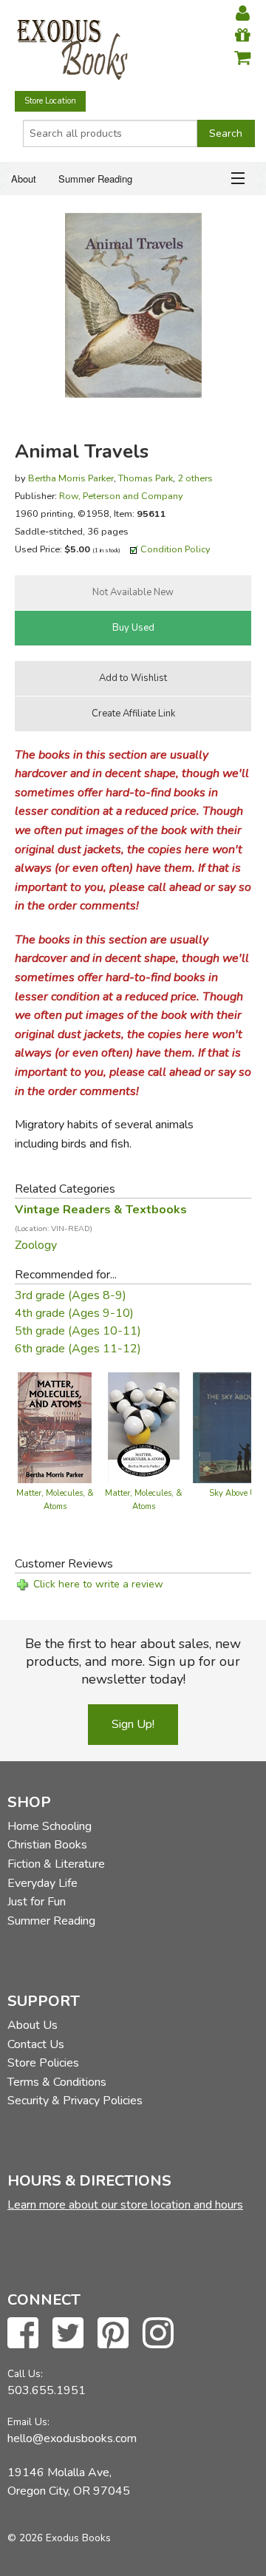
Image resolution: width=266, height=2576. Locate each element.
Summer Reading (95, 179)
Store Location (50, 101)
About (24, 179)
